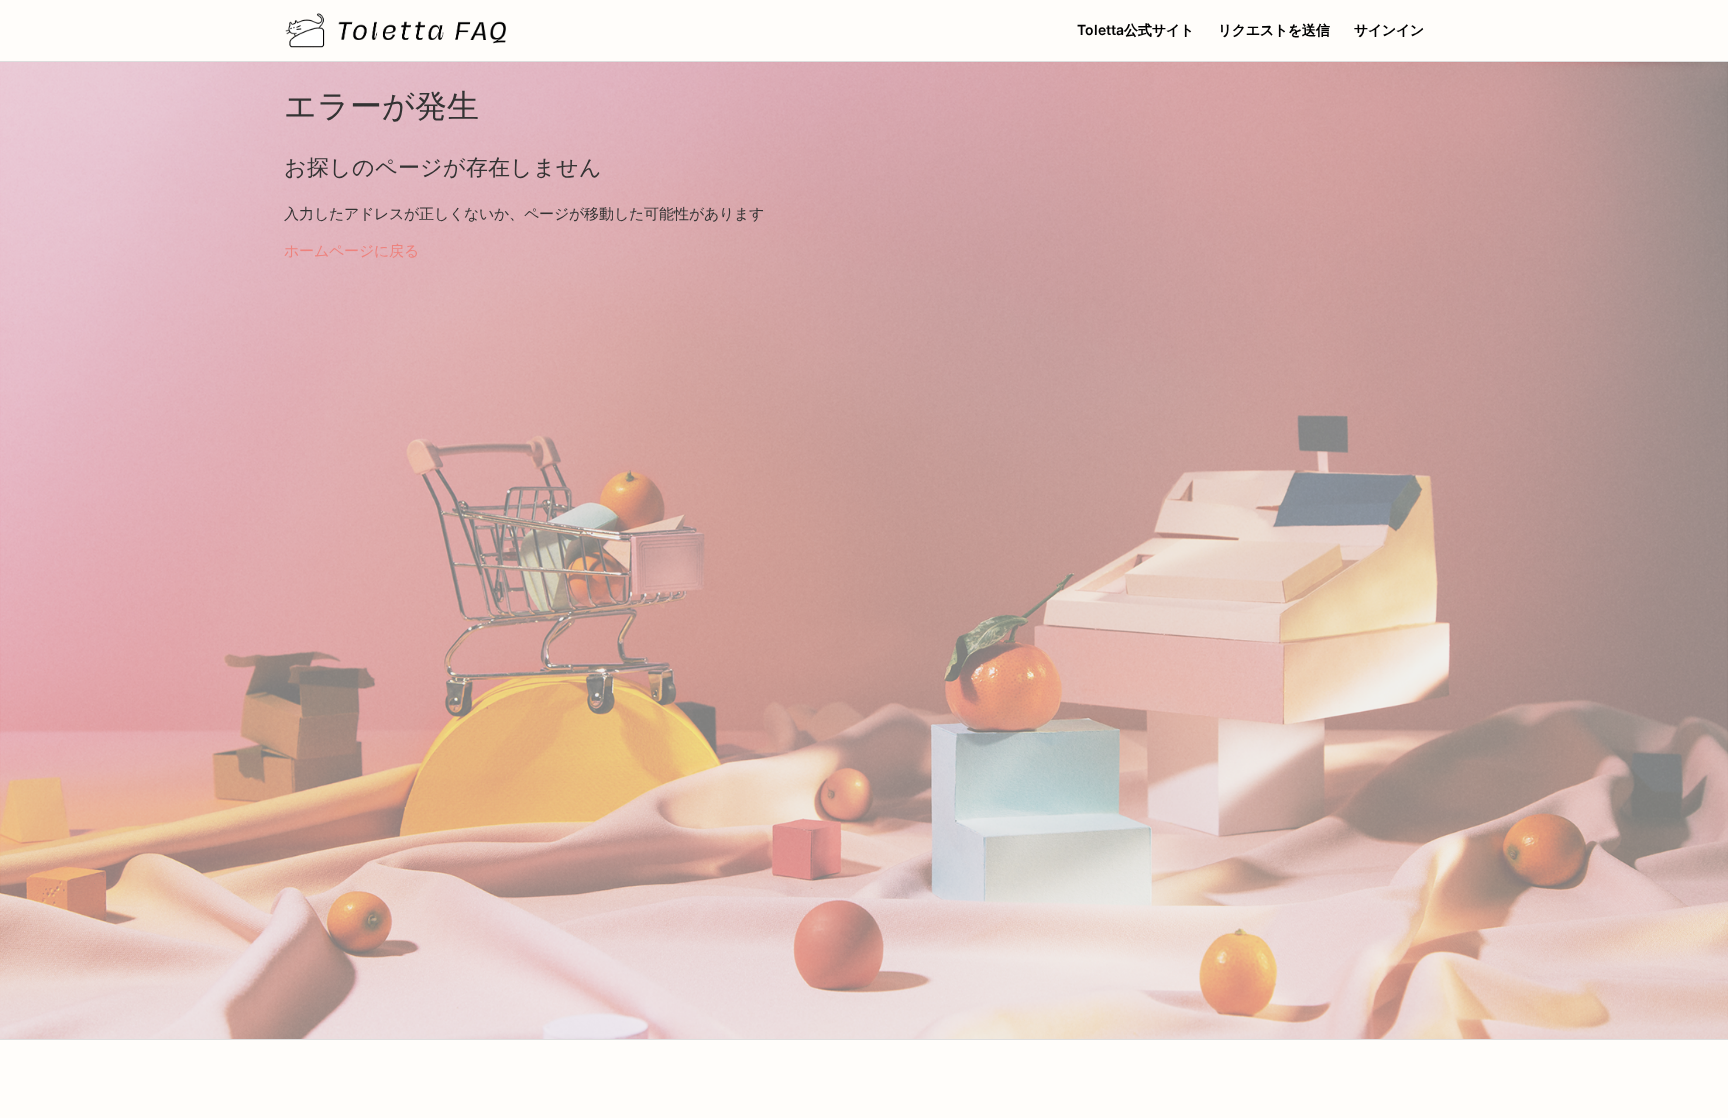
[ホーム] (396, 30)
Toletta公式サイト (1135, 29)
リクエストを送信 (1274, 29)
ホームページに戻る (351, 250)
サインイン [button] (1389, 29)
